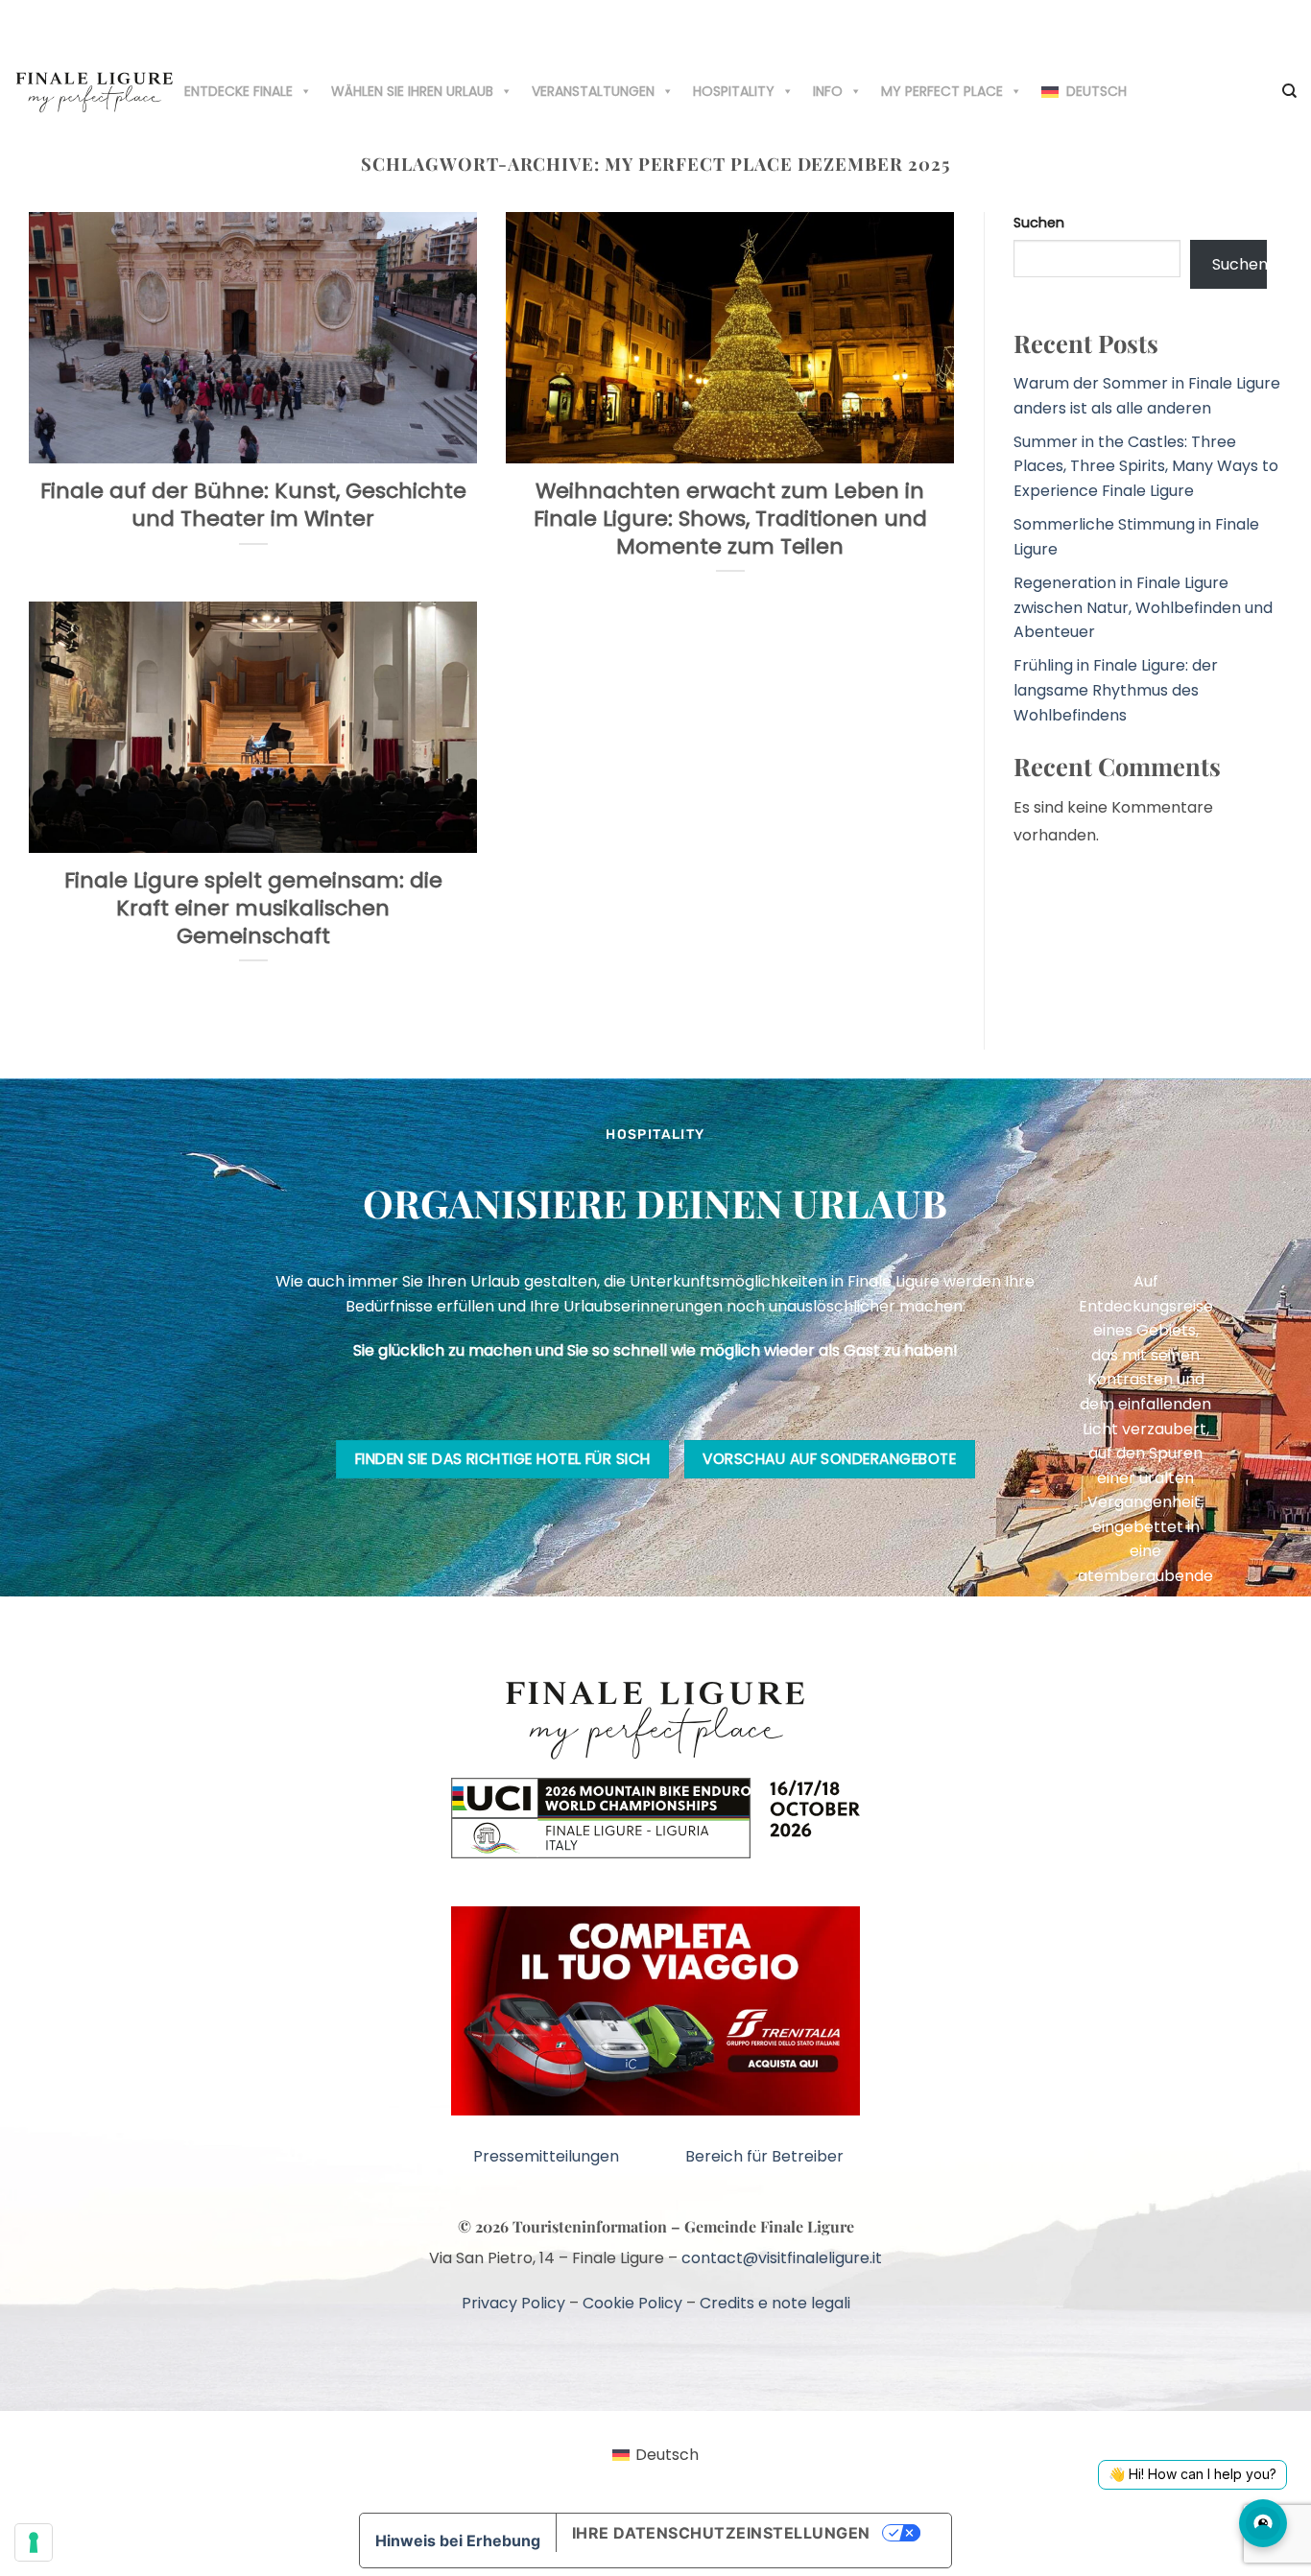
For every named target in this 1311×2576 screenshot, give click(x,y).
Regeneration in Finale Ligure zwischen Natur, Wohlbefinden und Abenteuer (1143, 607)
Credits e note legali (775, 2303)
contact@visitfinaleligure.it (782, 2258)
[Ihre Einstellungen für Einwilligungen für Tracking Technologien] (34, 2542)
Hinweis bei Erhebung (458, 2541)
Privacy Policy (513, 2303)
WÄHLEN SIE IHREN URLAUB (412, 91)
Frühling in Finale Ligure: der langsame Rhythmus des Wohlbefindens (1116, 690)
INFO (828, 91)
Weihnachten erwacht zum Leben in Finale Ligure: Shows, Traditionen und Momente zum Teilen (730, 519)
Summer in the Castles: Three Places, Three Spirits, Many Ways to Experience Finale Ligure (1146, 466)
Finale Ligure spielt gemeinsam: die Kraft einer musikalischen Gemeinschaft (253, 909)
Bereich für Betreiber (764, 2156)
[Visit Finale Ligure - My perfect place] (95, 91)
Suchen (1039, 223)
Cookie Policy (632, 2303)
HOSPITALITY (734, 91)
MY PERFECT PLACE (942, 91)
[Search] (1289, 91)
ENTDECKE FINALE (238, 91)
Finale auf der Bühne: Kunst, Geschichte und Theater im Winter (253, 505)
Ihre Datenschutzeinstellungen (721, 2533)
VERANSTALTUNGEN (593, 91)
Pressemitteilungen (546, 2156)
